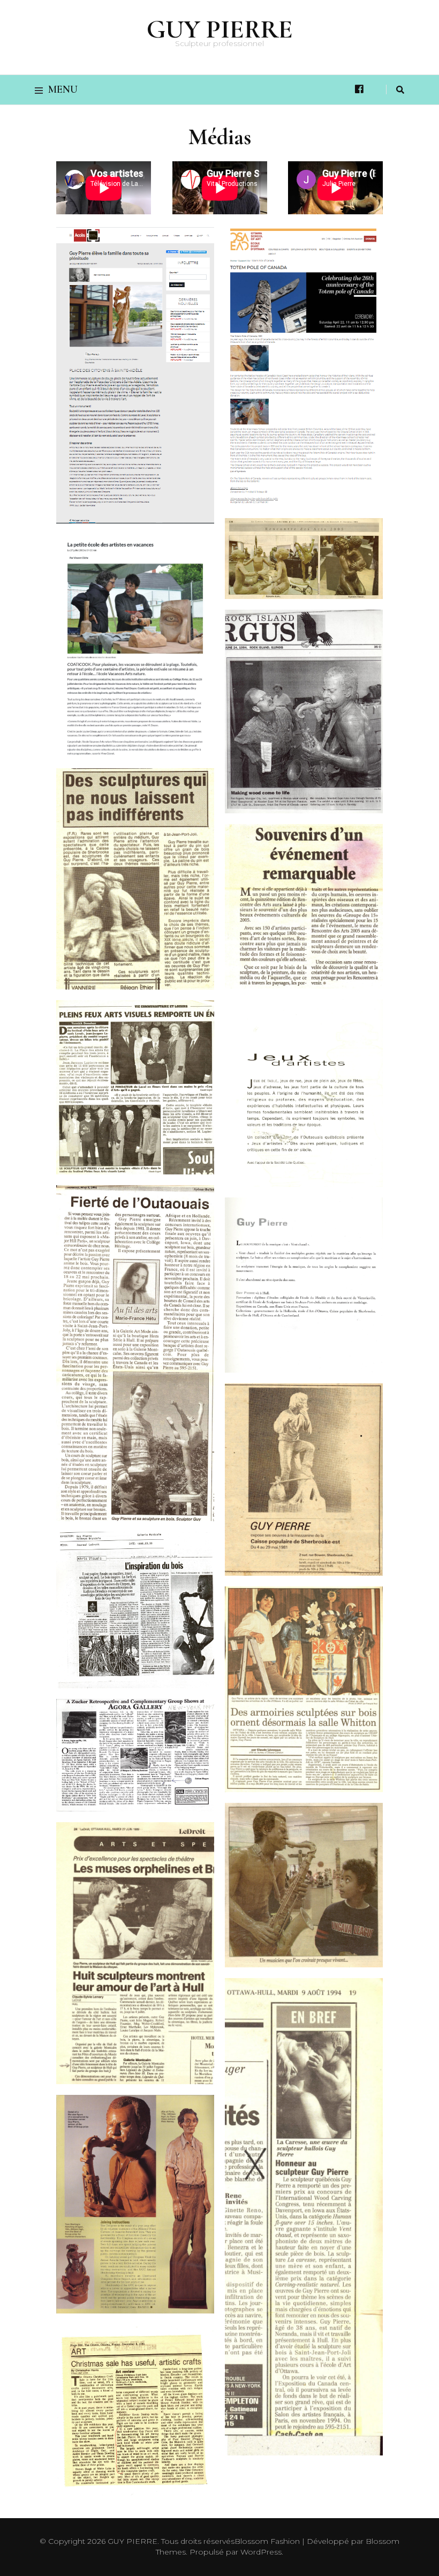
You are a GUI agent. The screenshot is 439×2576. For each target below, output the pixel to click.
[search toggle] (400, 90)
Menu (63, 89)
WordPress (261, 2552)
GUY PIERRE (220, 29)
